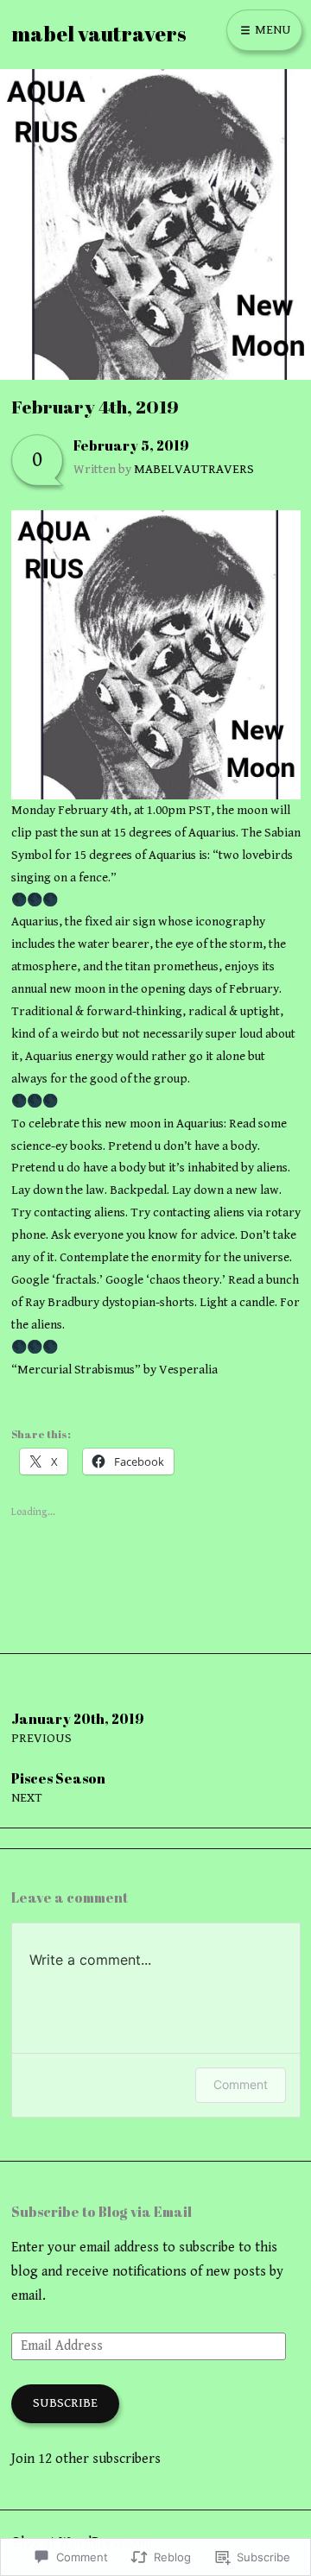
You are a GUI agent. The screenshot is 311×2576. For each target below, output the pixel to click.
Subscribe (65, 2403)
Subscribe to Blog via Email (102, 2212)
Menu (272, 30)
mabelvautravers (194, 469)
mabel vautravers (99, 34)
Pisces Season (58, 1787)
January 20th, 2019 (78, 1727)
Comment (241, 2084)
